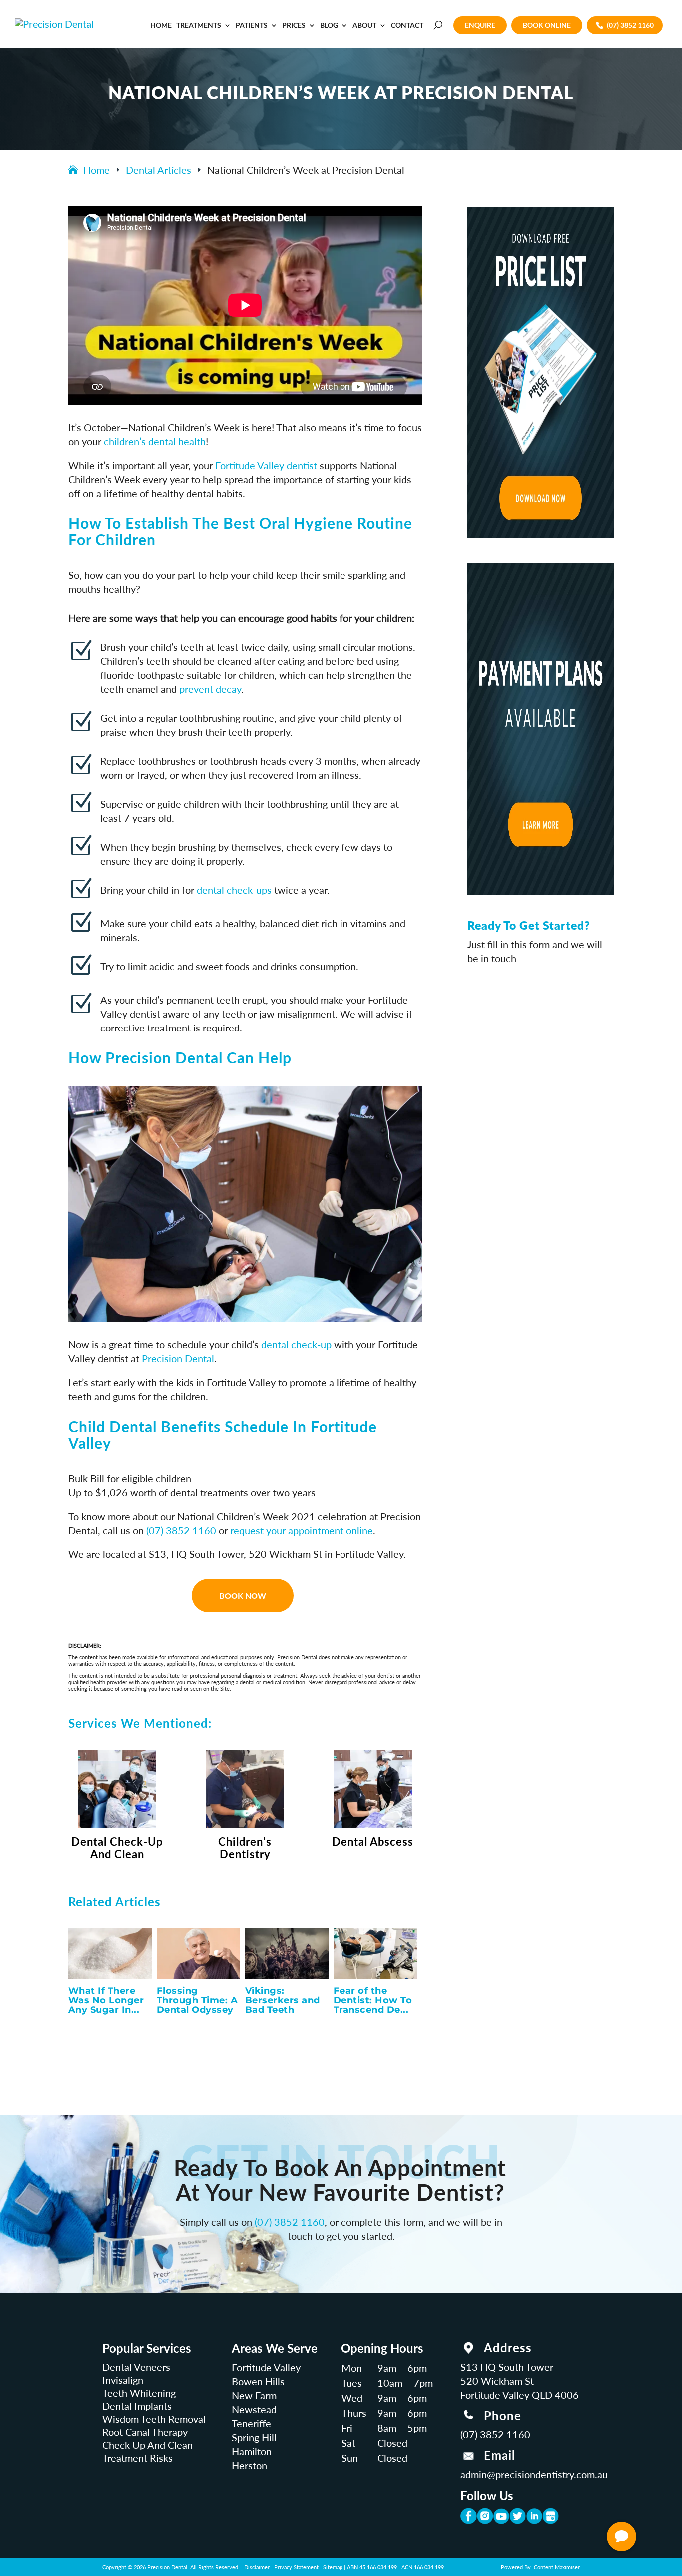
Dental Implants (137, 2406)
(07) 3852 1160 (630, 25)
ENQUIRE (480, 25)
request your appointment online (302, 1530)
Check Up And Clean (148, 2445)
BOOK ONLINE (547, 25)
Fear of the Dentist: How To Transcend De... (373, 2000)
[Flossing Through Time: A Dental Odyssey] (198, 1953)
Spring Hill (254, 2437)
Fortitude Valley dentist (266, 465)
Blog (329, 26)
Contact (407, 26)
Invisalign (123, 2380)
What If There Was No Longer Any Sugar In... (106, 2000)
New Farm (254, 2395)
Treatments (199, 26)
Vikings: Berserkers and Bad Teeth (283, 2000)
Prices (294, 26)
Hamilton (252, 2451)
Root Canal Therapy (145, 2432)
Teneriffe (251, 2423)
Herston (249, 2465)
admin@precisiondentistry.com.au (534, 2474)
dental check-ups (234, 890)
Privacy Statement (296, 2567)
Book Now (243, 1596)
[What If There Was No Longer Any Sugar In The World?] (110, 1953)
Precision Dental (178, 1358)
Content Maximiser (557, 2567)
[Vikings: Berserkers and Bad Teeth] (287, 1953)
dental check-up (296, 1344)
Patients (252, 26)
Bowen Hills (258, 2381)
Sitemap (333, 2567)
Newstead (254, 2409)
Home (161, 26)
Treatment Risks (138, 2458)
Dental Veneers (136, 2367)
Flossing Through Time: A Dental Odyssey (197, 2000)
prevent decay (210, 689)
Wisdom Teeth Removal (154, 2419)
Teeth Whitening (139, 2393)
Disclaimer (257, 2567)
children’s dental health (155, 441)
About (364, 26)
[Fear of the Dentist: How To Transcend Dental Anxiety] (375, 1953)
